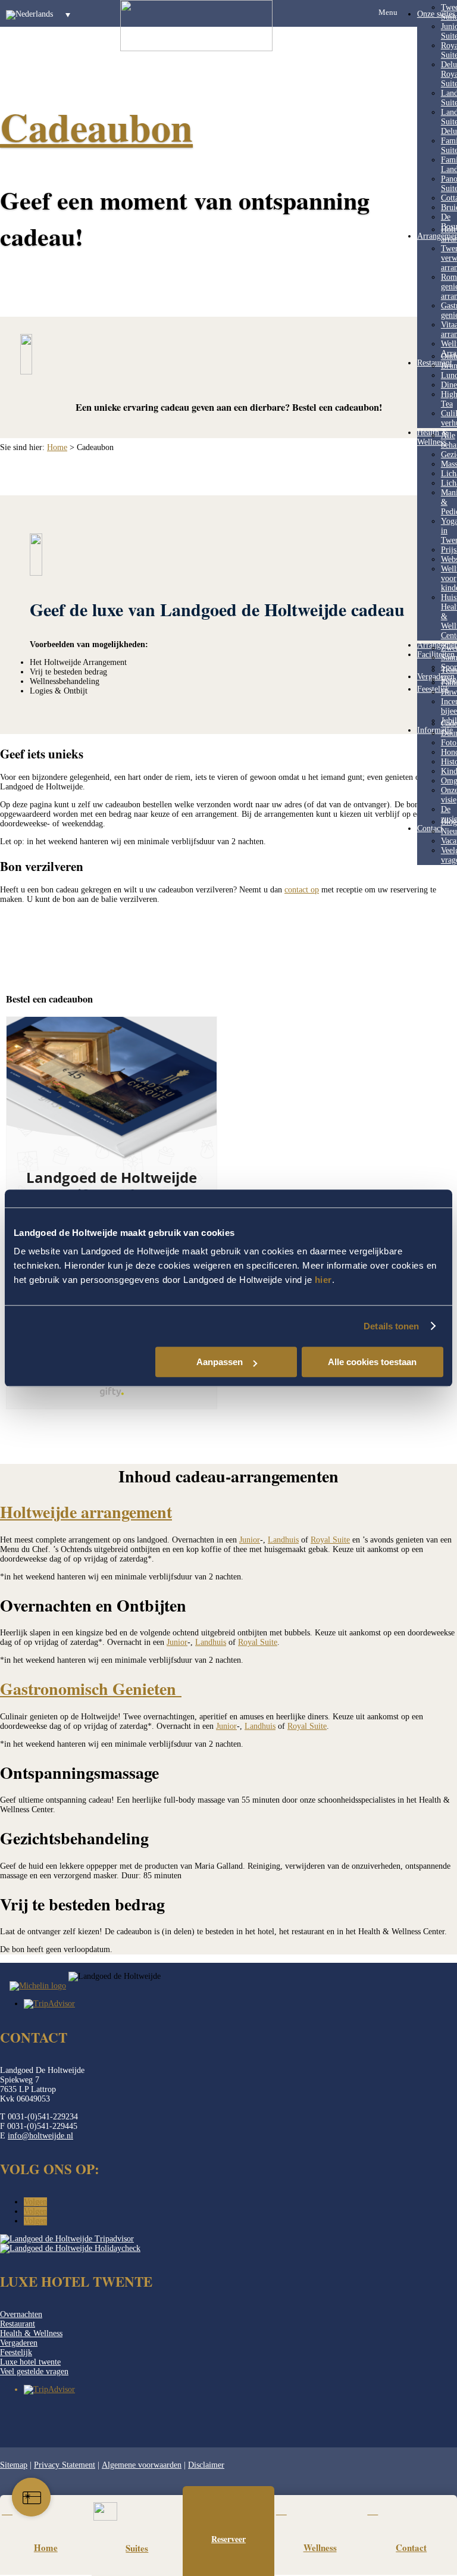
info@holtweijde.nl (40, 2136)
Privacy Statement (65, 2465)
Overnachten (21, 2314)
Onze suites (436, 14)
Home (57, 447)
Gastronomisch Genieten (91, 1689)
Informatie (435, 730)
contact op (302, 890)
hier (323, 1280)
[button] (41, 15)
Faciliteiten (436, 655)
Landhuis (283, 1540)
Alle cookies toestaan (372, 1362)
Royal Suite (330, 1540)
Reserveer (228, 2539)
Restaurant (18, 2324)
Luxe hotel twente (30, 2362)
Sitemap (14, 2465)
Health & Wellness (31, 2333)
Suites (137, 2548)
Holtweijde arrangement (86, 1512)
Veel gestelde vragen (34, 2372)
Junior (250, 1540)
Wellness (320, 2547)
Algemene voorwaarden (142, 2465)
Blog (449, 822)
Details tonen (391, 1326)
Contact (430, 828)
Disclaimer (206, 2465)
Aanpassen (220, 1362)
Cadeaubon (96, 127)
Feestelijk (16, 2352)
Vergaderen (436, 677)
